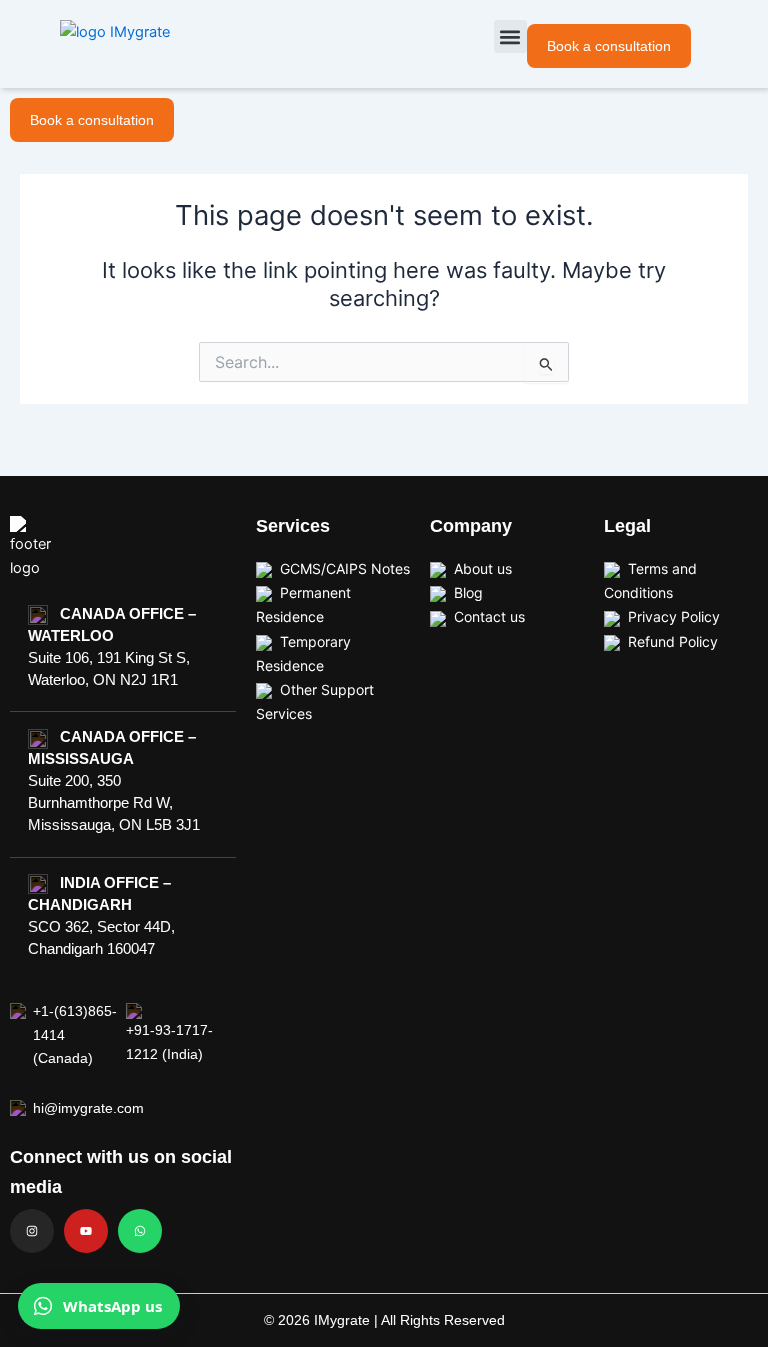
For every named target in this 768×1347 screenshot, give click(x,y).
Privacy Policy (674, 616)
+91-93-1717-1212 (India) (169, 1041)
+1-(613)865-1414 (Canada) (75, 1034)
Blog (468, 592)
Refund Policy (673, 641)
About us (483, 568)
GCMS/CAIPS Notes (345, 568)
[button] (510, 36)
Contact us (489, 616)
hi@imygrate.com (79, 1108)
